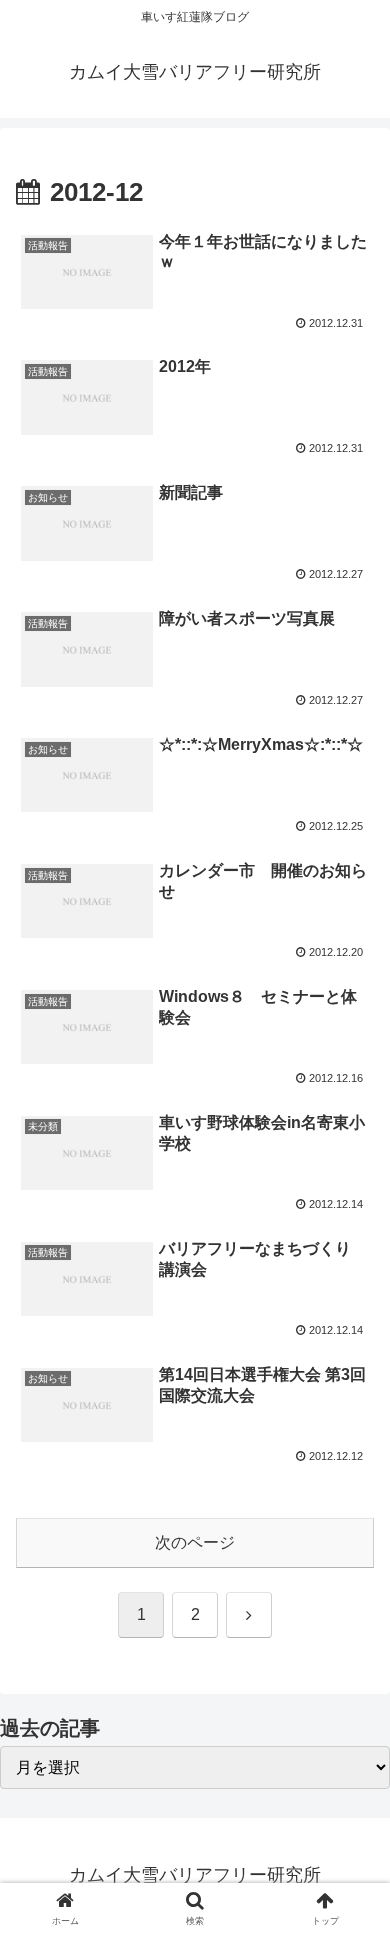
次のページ (195, 1542)
